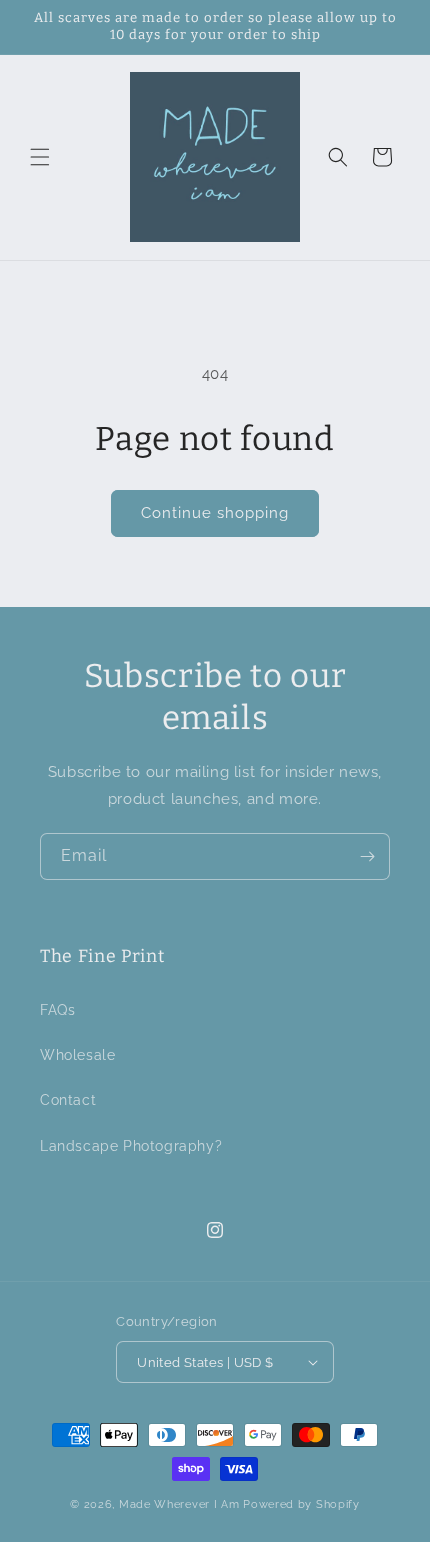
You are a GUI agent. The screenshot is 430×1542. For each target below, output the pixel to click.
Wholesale (77, 1055)
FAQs (57, 1010)
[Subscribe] (367, 856)
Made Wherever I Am (179, 1504)
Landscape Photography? (131, 1146)
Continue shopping (215, 513)
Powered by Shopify (301, 1504)
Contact (68, 1100)
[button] (40, 157)
